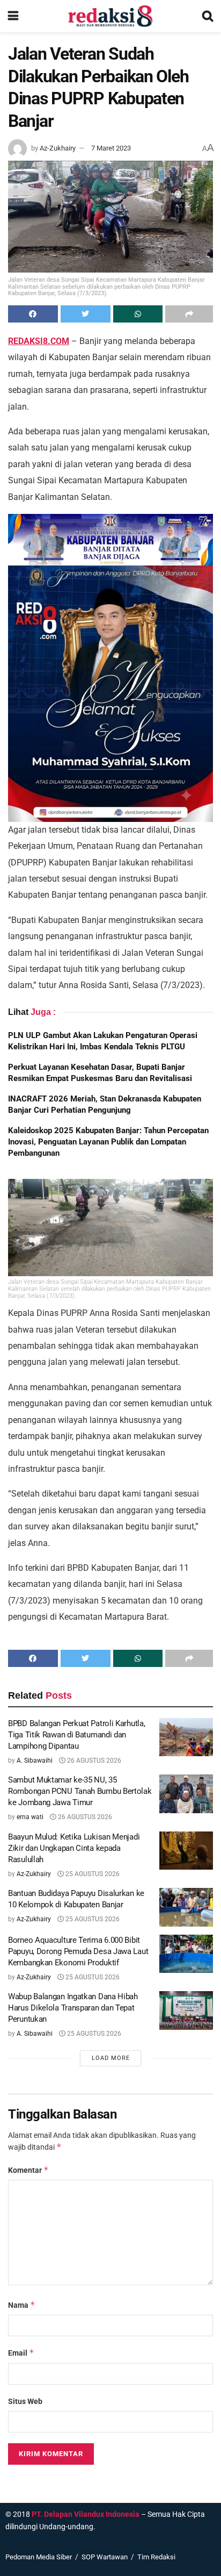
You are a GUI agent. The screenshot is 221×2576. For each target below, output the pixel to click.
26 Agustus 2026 (93, 1761)
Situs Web (25, 2401)
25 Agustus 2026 (92, 1874)
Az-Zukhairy (58, 148)
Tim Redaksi (156, 2557)
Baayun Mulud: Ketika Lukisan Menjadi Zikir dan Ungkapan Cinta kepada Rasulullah (74, 1848)
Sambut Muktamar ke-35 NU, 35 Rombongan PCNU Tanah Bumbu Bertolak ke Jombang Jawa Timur (80, 1791)
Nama (22, 2305)
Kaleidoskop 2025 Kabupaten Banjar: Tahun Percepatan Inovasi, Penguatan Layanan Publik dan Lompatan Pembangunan (108, 1142)
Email (21, 2353)
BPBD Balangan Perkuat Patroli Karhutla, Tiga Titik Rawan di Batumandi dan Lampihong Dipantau (76, 1735)
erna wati (30, 1817)
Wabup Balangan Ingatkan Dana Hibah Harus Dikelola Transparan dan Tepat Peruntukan (73, 2008)
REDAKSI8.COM (39, 341)
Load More (111, 2058)
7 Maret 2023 (111, 148)
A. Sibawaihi (35, 1761)
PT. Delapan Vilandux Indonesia (86, 2514)
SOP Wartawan (105, 2557)
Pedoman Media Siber (39, 2557)
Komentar (28, 2170)
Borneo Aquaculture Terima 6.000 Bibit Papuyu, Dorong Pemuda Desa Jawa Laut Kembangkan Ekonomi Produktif (78, 1951)
